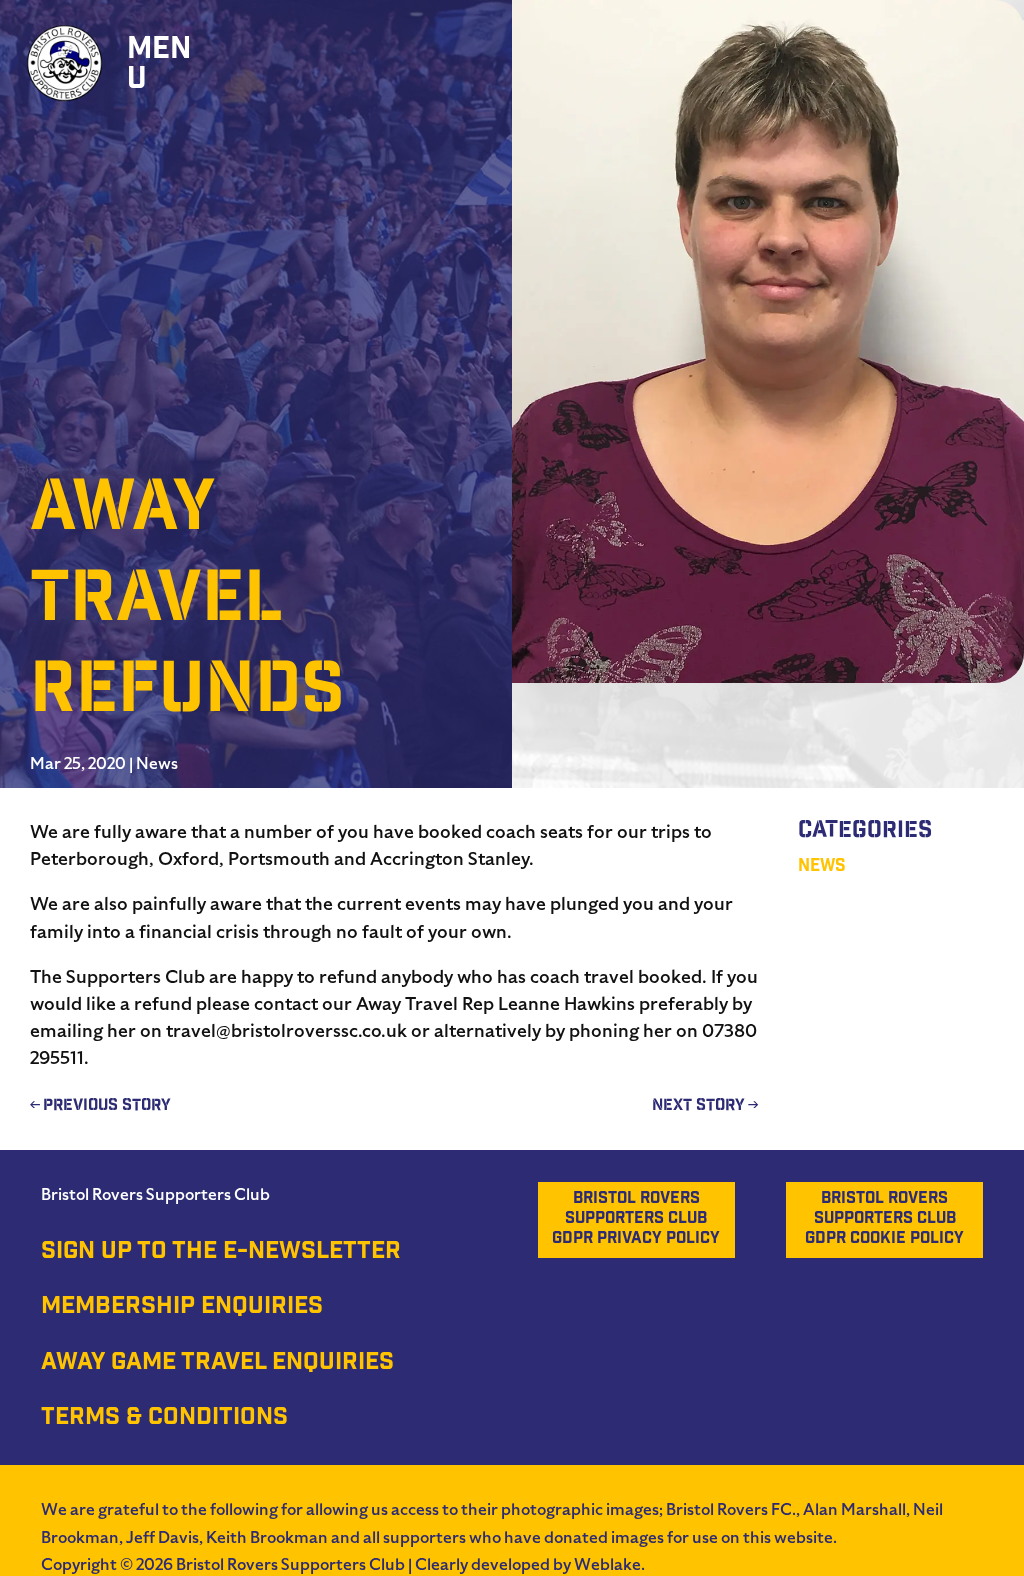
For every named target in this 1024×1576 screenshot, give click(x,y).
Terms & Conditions (164, 1419)
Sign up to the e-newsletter (221, 1253)
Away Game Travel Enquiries (217, 1364)
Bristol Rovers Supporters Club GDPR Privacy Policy (636, 1219)
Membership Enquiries (182, 1308)
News (157, 764)
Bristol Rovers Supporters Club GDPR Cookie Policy (884, 1219)
